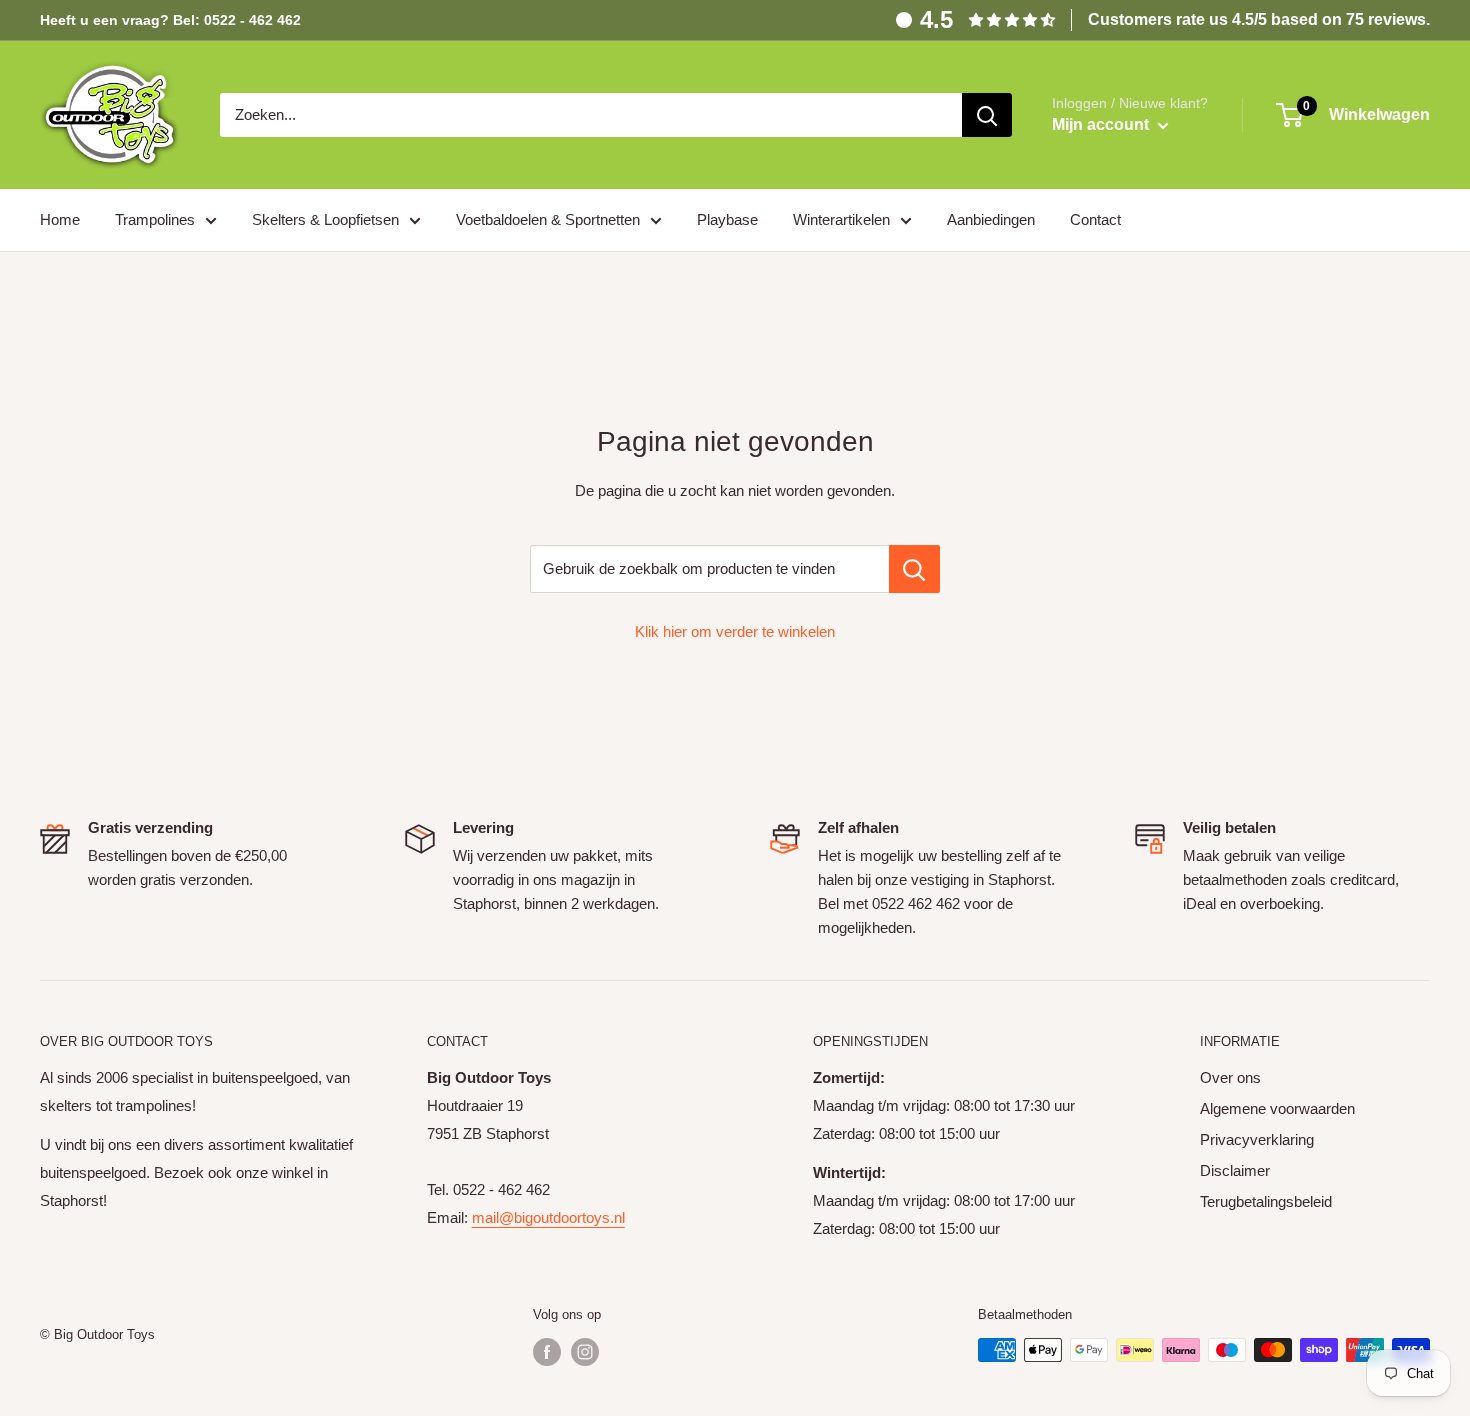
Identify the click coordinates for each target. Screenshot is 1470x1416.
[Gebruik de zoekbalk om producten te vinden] (914, 569)
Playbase (727, 219)
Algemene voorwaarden (1277, 1108)
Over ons (1230, 1077)
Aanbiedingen (991, 219)
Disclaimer (1235, 1170)
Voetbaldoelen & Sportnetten (548, 219)
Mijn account (1102, 124)
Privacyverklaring (1257, 1139)
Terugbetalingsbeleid (1266, 1201)
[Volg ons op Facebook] (547, 1352)
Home (60, 219)
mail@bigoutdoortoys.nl (548, 1217)
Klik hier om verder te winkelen (735, 631)
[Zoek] (987, 115)
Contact (1095, 219)
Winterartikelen (841, 219)
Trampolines (155, 219)
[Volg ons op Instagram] (585, 1352)
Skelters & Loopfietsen (325, 219)
